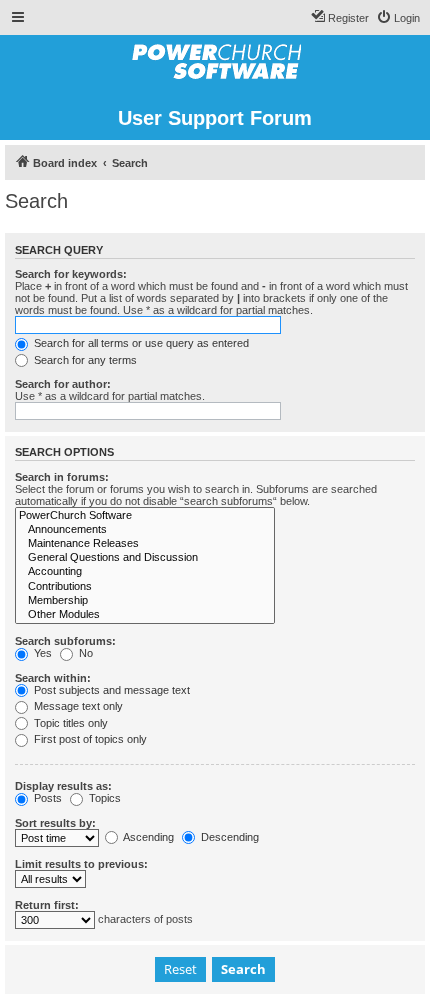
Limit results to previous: (81, 864)
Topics (103, 798)
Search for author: (63, 384)
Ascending (147, 837)
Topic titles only (69, 723)
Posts (46, 798)
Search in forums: (62, 477)
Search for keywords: (71, 274)
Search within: (53, 678)
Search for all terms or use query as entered (140, 343)
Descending (228, 837)
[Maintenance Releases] (145, 544)
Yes (41, 653)
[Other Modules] (145, 615)
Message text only (77, 706)
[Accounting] (145, 572)
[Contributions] (145, 587)
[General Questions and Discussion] (145, 558)
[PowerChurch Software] (145, 516)
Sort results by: (55, 823)
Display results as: (63, 786)
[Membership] (145, 601)
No (84, 653)
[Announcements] (145, 530)
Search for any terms (84, 360)
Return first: (47, 905)
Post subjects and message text (110, 690)
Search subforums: (65, 641)
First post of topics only (89, 739)
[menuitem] (398, 18)
